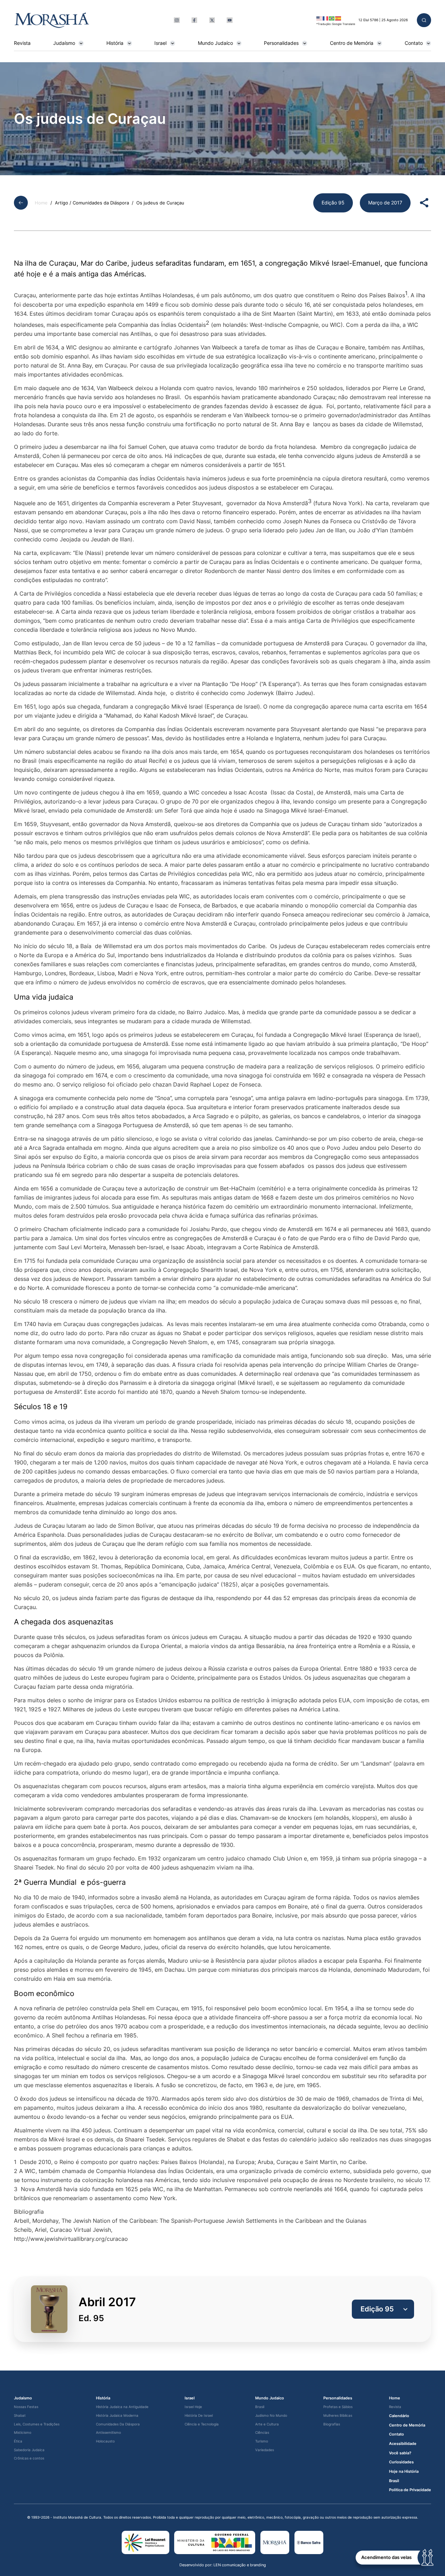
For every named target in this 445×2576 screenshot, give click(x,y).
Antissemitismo (108, 2433)
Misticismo (23, 2433)
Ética (18, 2441)
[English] (319, 18)
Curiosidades (401, 2462)
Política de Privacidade (410, 2490)
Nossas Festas (26, 2407)
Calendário (399, 2416)
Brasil (260, 2407)
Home (41, 203)
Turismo (262, 2441)
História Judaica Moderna (117, 2416)
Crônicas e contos (29, 2458)
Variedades (265, 2450)
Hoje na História (404, 2472)
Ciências (262, 2433)
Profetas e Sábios (338, 2407)
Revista (22, 43)
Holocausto (105, 2441)
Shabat (20, 2416)
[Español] (338, 18)
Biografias (332, 2424)
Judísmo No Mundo (271, 2416)
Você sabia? (400, 2453)
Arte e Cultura (267, 2424)
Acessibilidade (403, 2444)
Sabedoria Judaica (29, 2450)
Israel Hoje (193, 2407)
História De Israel (199, 2416)
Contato (414, 43)
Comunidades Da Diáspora (118, 2424)
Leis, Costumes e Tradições (37, 2424)
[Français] (326, 18)
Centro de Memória (352, 43)
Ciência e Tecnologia (202, 2424)
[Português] (332, 18)
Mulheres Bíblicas (338, 2416)
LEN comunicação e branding (240, 2565)
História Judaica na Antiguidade (122, 2407)
